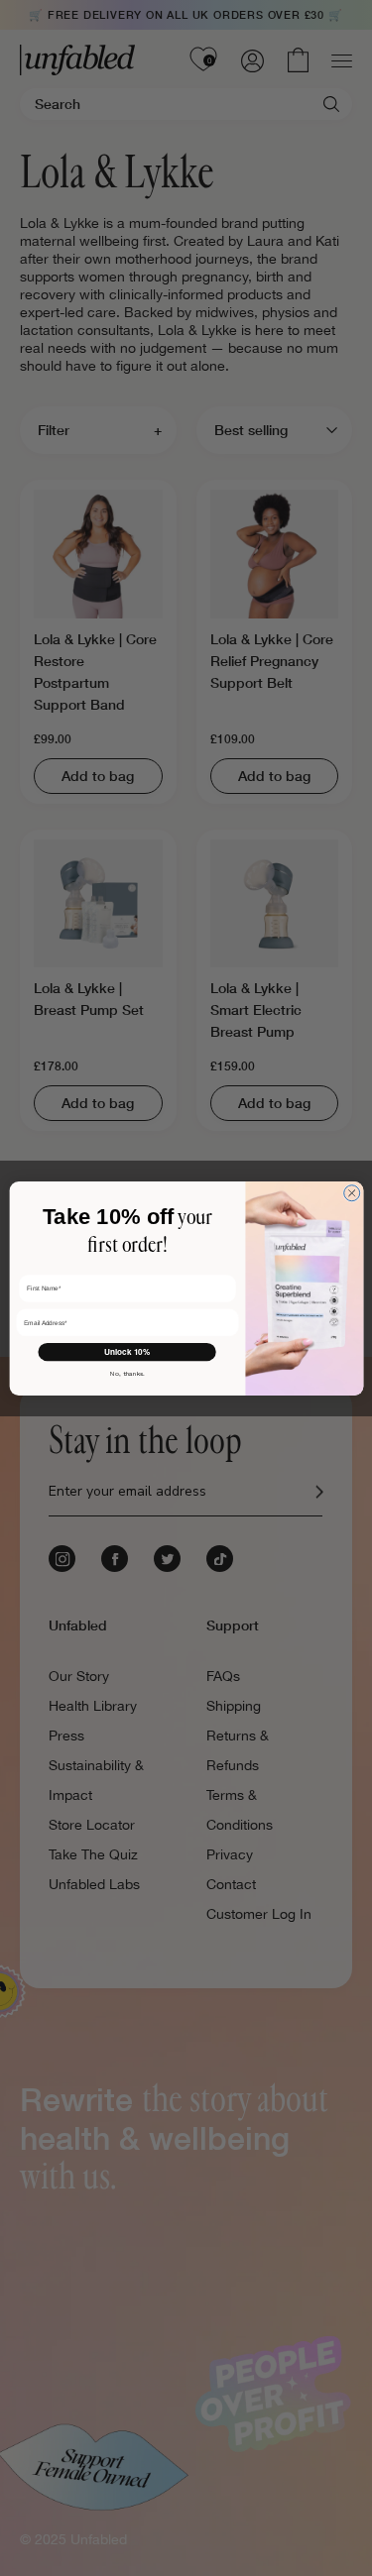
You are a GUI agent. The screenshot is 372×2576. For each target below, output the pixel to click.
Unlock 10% (126, 1352)
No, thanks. (127, 1373)
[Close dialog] (351, 1192)
